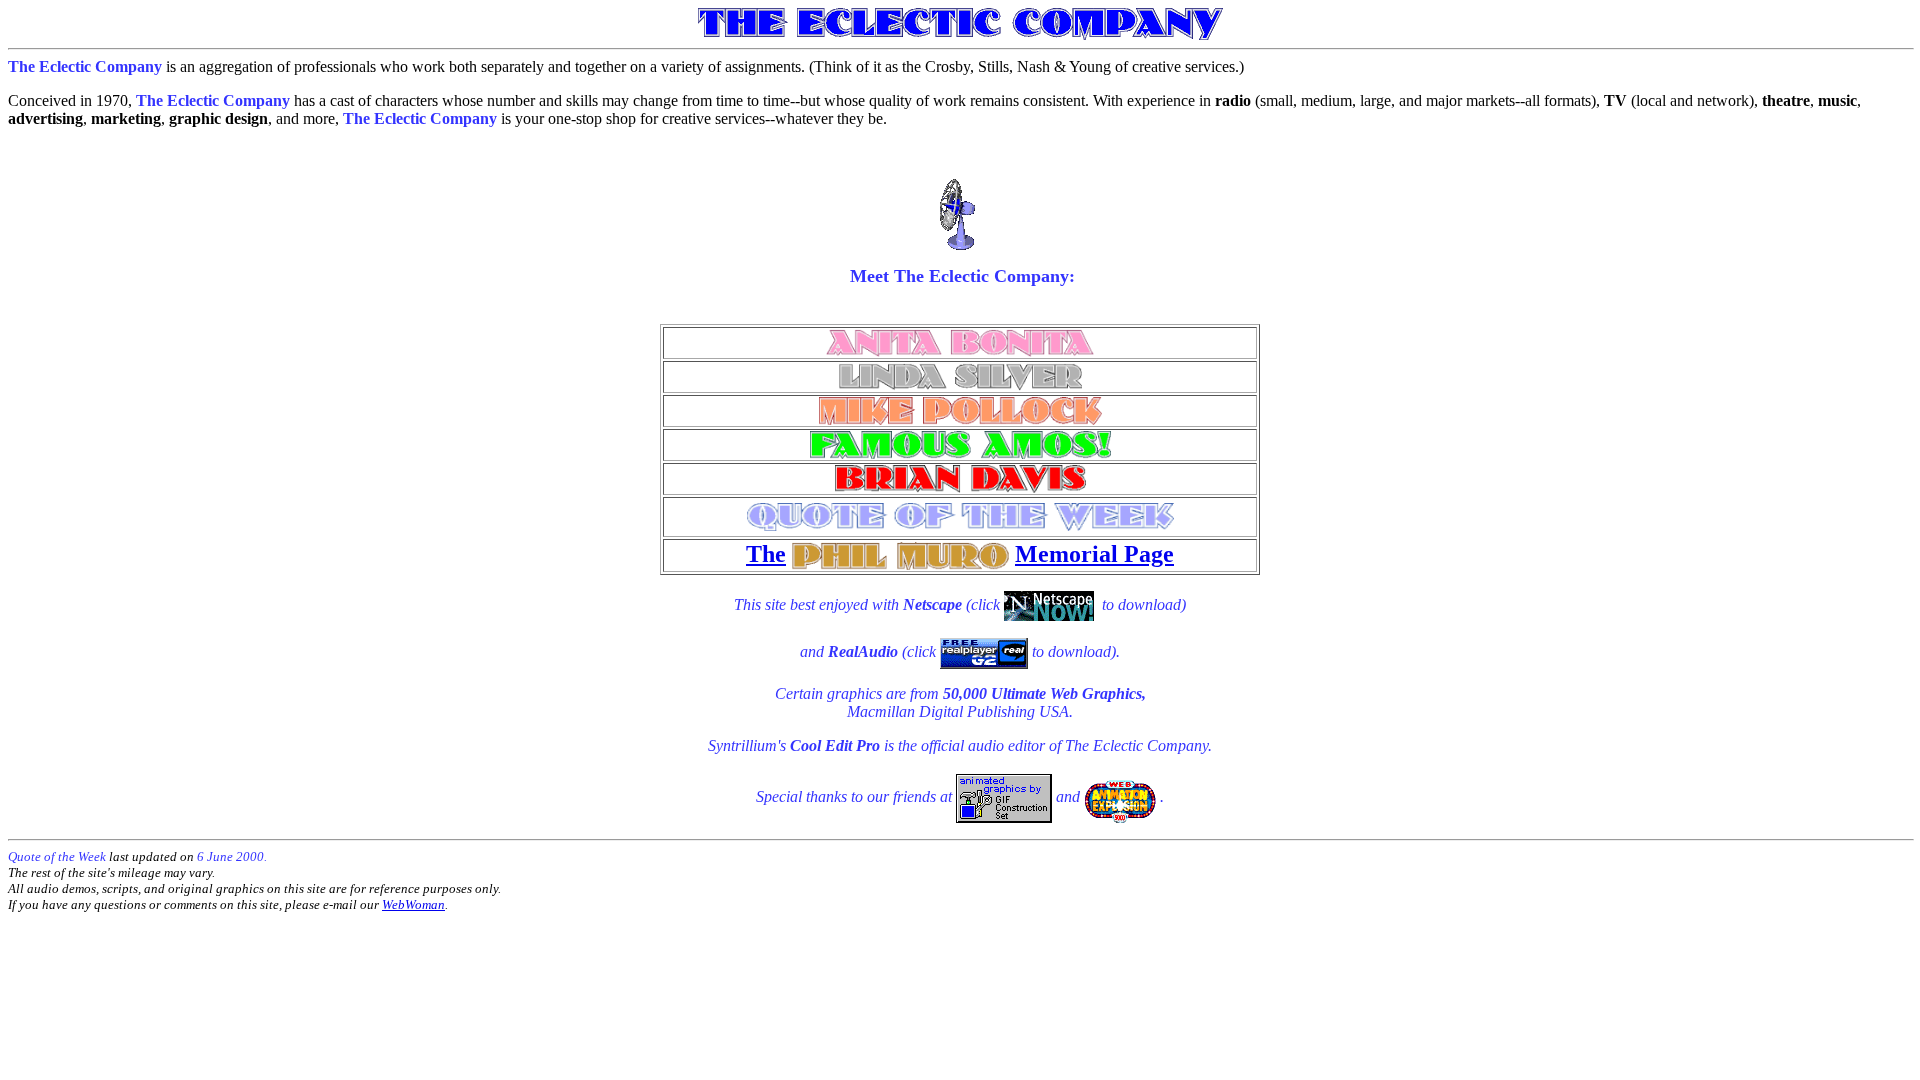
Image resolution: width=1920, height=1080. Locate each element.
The (766, 554)
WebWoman (413, 904)
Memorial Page (1094, 554)
